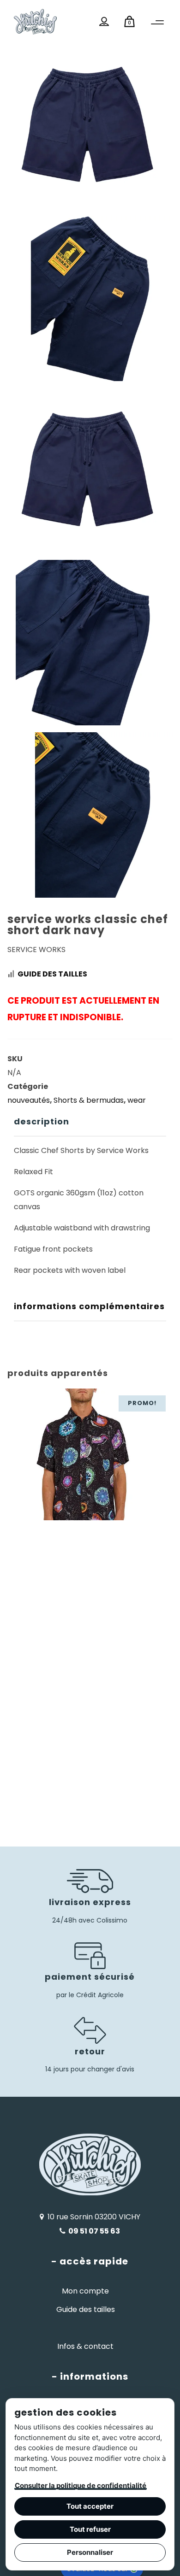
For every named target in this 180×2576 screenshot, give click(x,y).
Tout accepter (90, 2506)
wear (137, 1100)
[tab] (90, 1122)
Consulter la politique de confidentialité (81, 2485)
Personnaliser (90, 2552)
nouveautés (29, 1100)
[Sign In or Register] (104, 22)
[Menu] (157, 23)
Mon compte (85, 2291)
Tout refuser (90, 2529)
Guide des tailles (52, 974)
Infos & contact (85, 2346)
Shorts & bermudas (89, 1100)
